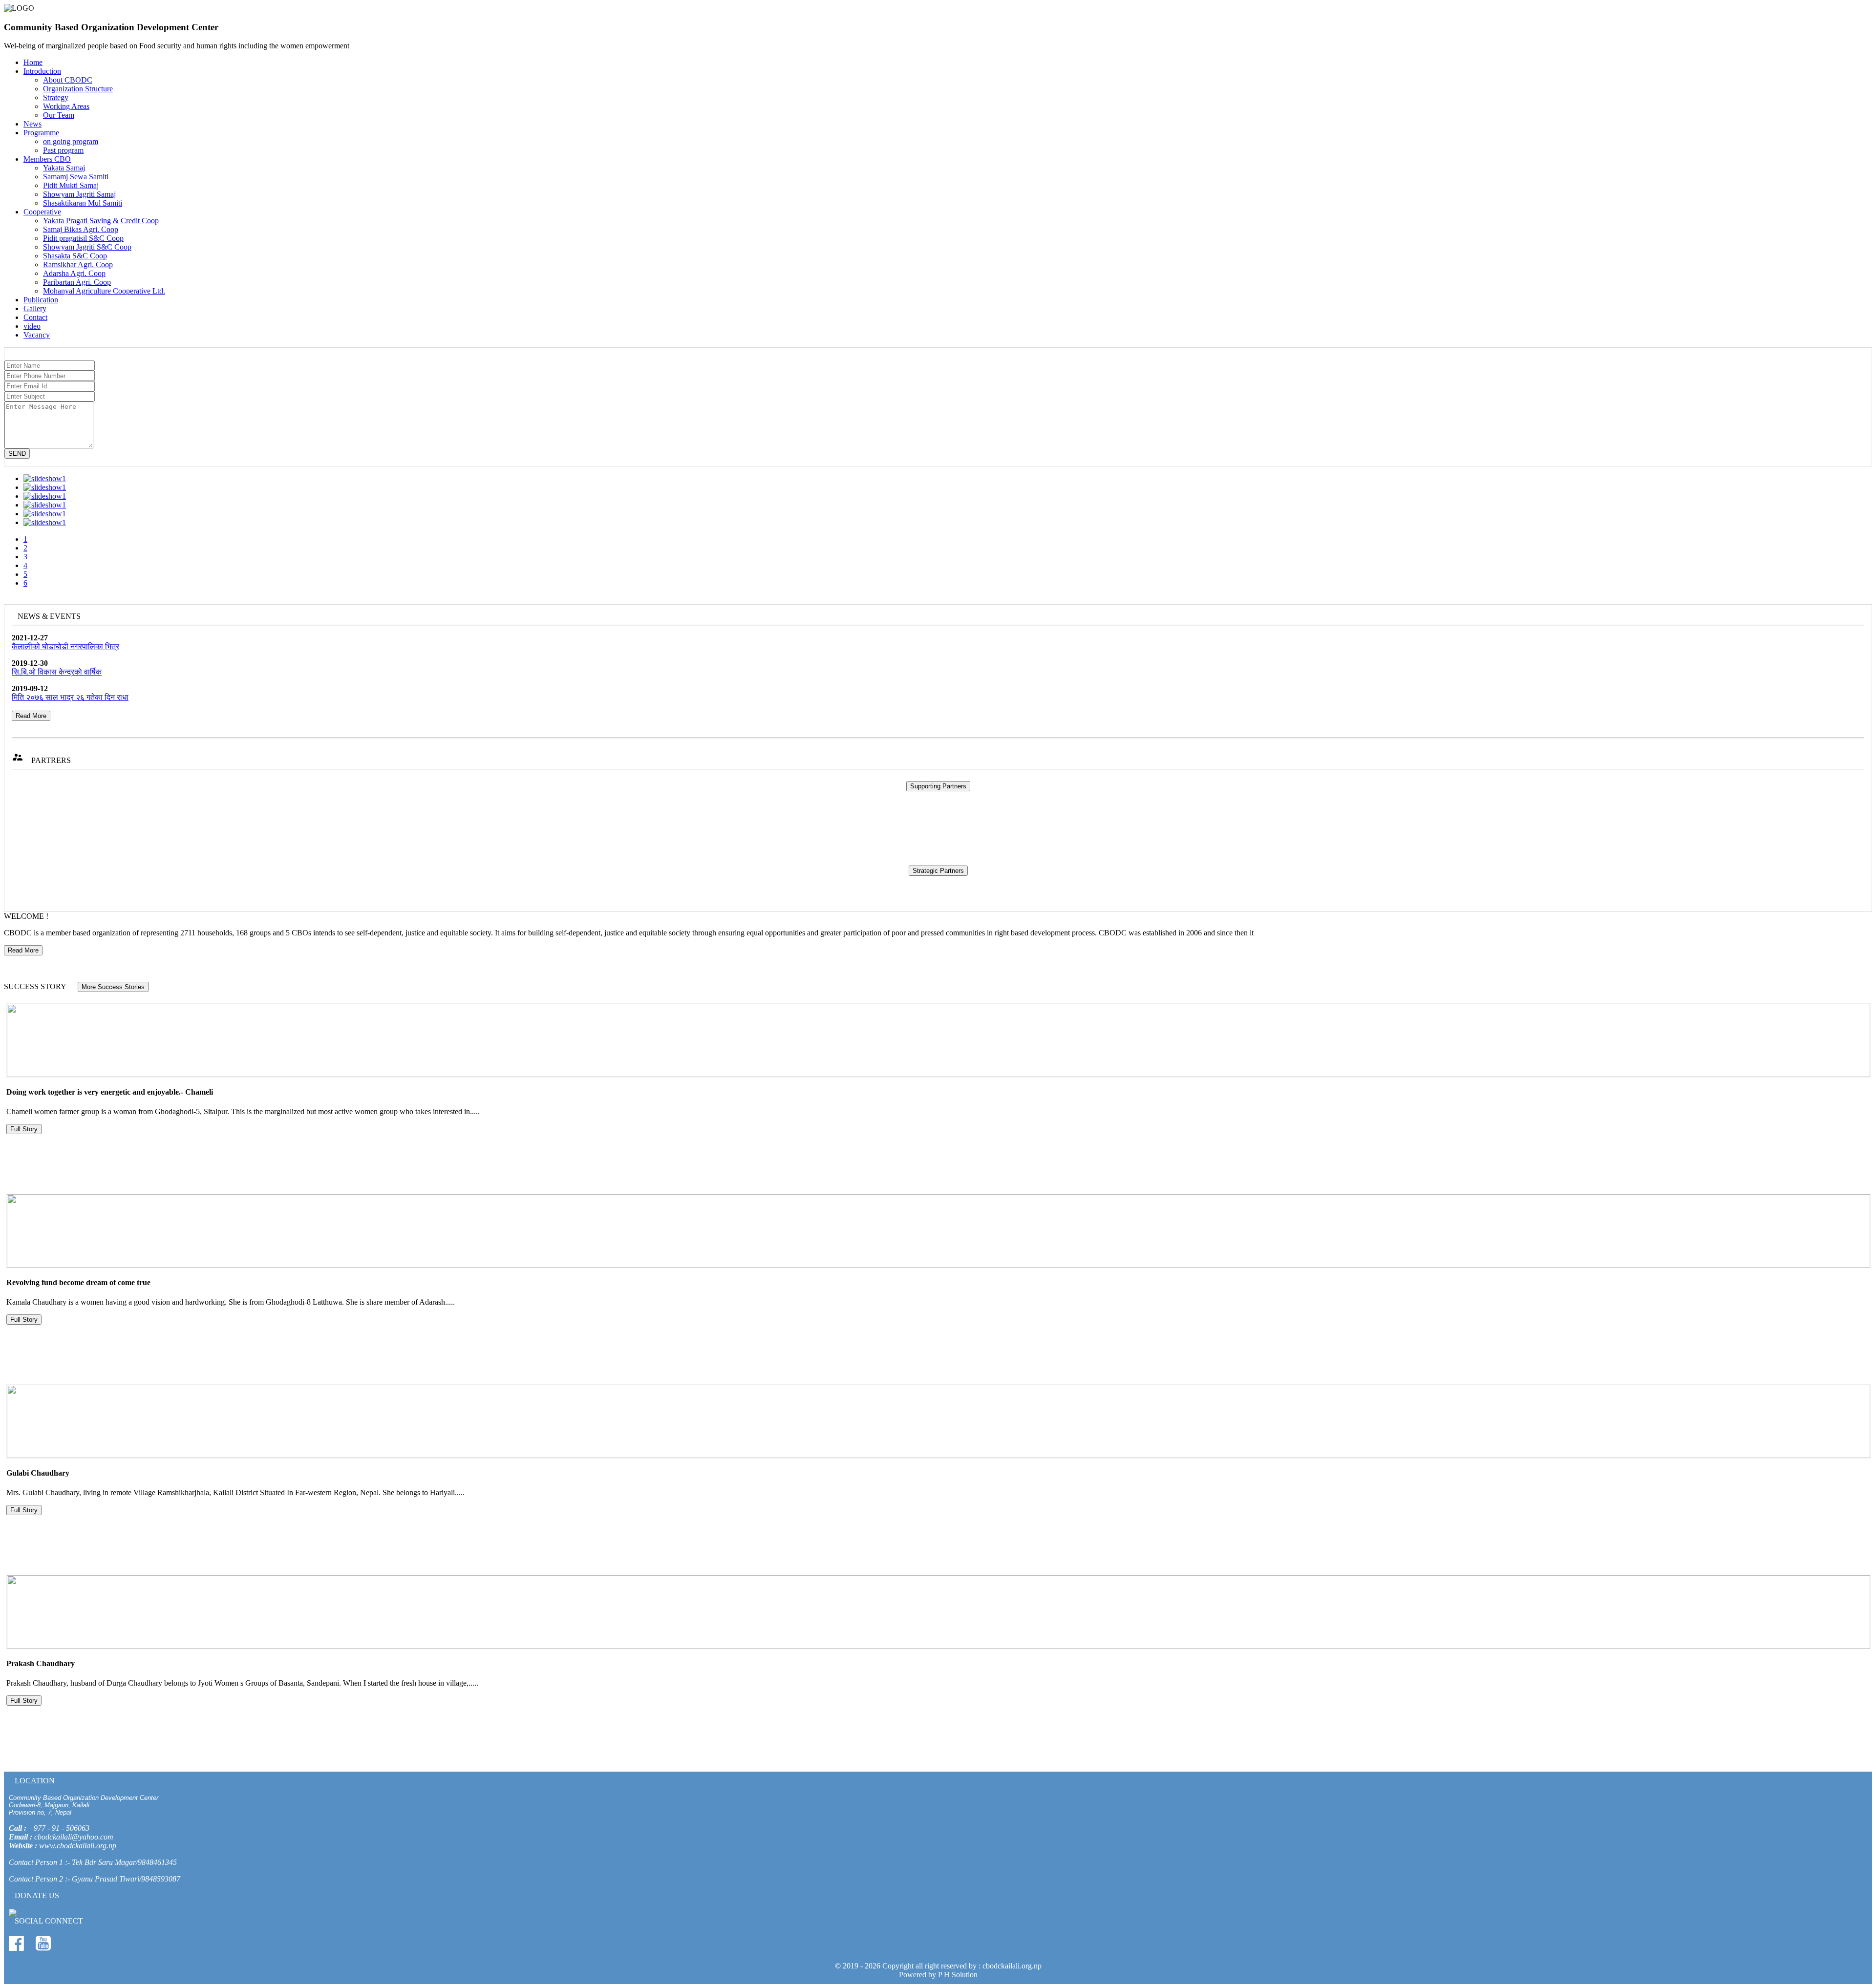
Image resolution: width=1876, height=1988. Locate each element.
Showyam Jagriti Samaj (79, 194)
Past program (63, 150)
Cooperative (42, 212)
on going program (71, 141)
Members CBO (47, 159)
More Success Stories (113, 987)
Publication (41, 300)
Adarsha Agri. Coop (74, 273)
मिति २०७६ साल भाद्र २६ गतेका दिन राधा (70, 697)
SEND (17, 454)
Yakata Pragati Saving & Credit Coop (101, 221)
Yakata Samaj (64, 168)
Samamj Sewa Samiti (76, 177)
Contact (35, 317)
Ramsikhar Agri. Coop (78, 264)
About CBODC (68, 80)
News (32, 124)
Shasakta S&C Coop (75, 256)
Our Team (59, 115)
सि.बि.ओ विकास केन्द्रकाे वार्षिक (57, 672)
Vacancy (37, 335)
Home (33, 62)
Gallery (35, 308)
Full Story (24, 1129)
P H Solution (958, 1975)
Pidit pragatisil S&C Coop (83, 238)
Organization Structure (78, 89)
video (32, 326)
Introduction (42, 71)
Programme (41, 133)
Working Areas (66, 106)
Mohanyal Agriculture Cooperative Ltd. (104, 291)
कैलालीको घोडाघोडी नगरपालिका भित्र (65, 646)
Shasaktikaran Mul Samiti (83, 203)
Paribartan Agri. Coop (77, 282)
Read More (31, 716)
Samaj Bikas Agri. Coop (81, 229)
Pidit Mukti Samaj (71, 185)
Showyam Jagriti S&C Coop (87, 247)
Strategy (56, 97)
